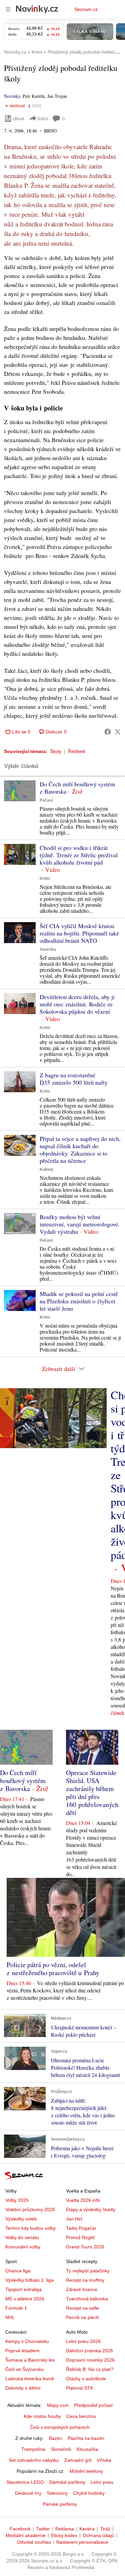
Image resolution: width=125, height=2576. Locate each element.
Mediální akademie (26, 2535)
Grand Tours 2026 (85, 2247)
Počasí (46, 800)
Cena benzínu (81, 2416)
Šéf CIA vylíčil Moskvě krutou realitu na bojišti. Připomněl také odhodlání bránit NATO (79, 933)
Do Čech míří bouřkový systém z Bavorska (77, 788)
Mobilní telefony (86, 2471)
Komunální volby (23, 2247)
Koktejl (46, 1169)
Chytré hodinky (89, 2493)
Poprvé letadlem (22, 2351)
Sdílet (43, 118)
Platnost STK (80, 2388)
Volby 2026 (17, 2200)
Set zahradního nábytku (34, 2460)
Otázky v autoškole (86, 2379)
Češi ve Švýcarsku (25, 2369)
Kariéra (87, 2529)
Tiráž (105, 2529)
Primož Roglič (80, 2237)
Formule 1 (16, 2308)
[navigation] (8, 9)
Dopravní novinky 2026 (90, 2360)
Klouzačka (87, 2449)
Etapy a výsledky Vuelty (91, 2209)
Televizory (57, 2493)
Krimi (45, 879)
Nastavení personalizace (82, 2542)
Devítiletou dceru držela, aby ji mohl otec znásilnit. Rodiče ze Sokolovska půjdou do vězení (77, 1004)
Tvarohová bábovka (87, 2299)
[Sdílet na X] (118, 732)
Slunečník (61, 2449)
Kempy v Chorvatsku (27, 2341)
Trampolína (33, 2449)
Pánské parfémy (60, 2504)
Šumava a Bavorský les (30, 2360)
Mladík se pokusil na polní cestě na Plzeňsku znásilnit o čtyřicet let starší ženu (79, 1301)
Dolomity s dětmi (23, 2388)
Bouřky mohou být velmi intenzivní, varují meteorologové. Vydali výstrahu (80, 1224)
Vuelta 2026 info (83, 2200)
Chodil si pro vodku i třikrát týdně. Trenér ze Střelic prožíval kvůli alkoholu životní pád (79, 855)
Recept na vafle (82, 2308)
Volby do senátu (22, 2237)
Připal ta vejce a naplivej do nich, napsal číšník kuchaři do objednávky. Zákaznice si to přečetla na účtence (80, 1150)
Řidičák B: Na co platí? (90, 2369)
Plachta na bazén (86, 2438)
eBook (19, 118)
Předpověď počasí (93, 2405)
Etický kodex (64, 2535)
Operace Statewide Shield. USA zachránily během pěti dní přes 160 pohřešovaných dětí (92, 1793)
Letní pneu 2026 (83, 2341)
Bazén (56, 2438)
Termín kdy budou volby (30, 2228)
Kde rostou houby (42, 2416)
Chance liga (18, 2271)
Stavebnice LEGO (25, 2482)
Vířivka (104, 2460)
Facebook (20, 2529)
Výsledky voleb (21, 2219)
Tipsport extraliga (23, 2289)
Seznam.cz (86, 9)
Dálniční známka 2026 (89, 2351)
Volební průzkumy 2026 (30, 2209)
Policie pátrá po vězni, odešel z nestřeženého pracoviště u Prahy (53, 1969)
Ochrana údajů (98, 2535)
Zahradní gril (78, 2460)
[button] (20, 791)
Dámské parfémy (67, 2482)
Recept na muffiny (85, 2280)
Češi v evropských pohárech (60, 2427)
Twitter (43, 2529)
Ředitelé (77, 751)
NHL (10, 2317)
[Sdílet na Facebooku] (108, 732)
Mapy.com (58, 2405)
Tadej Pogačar (81, 2228)
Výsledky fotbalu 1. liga (29, 2280)
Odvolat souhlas (34, 2542)
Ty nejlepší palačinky (88, 2271)
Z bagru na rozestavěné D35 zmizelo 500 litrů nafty (74, 1079)
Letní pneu (102, 2482)
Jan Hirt (74, 2219)
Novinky (12, 96)
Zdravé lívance (82, 2289)
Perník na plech (82, 2317)
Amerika (48, 949)
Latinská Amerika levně (30, 2379)
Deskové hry (28, 2493)
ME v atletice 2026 (25, 2299)
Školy (56, 751)
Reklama (65, 2529)
